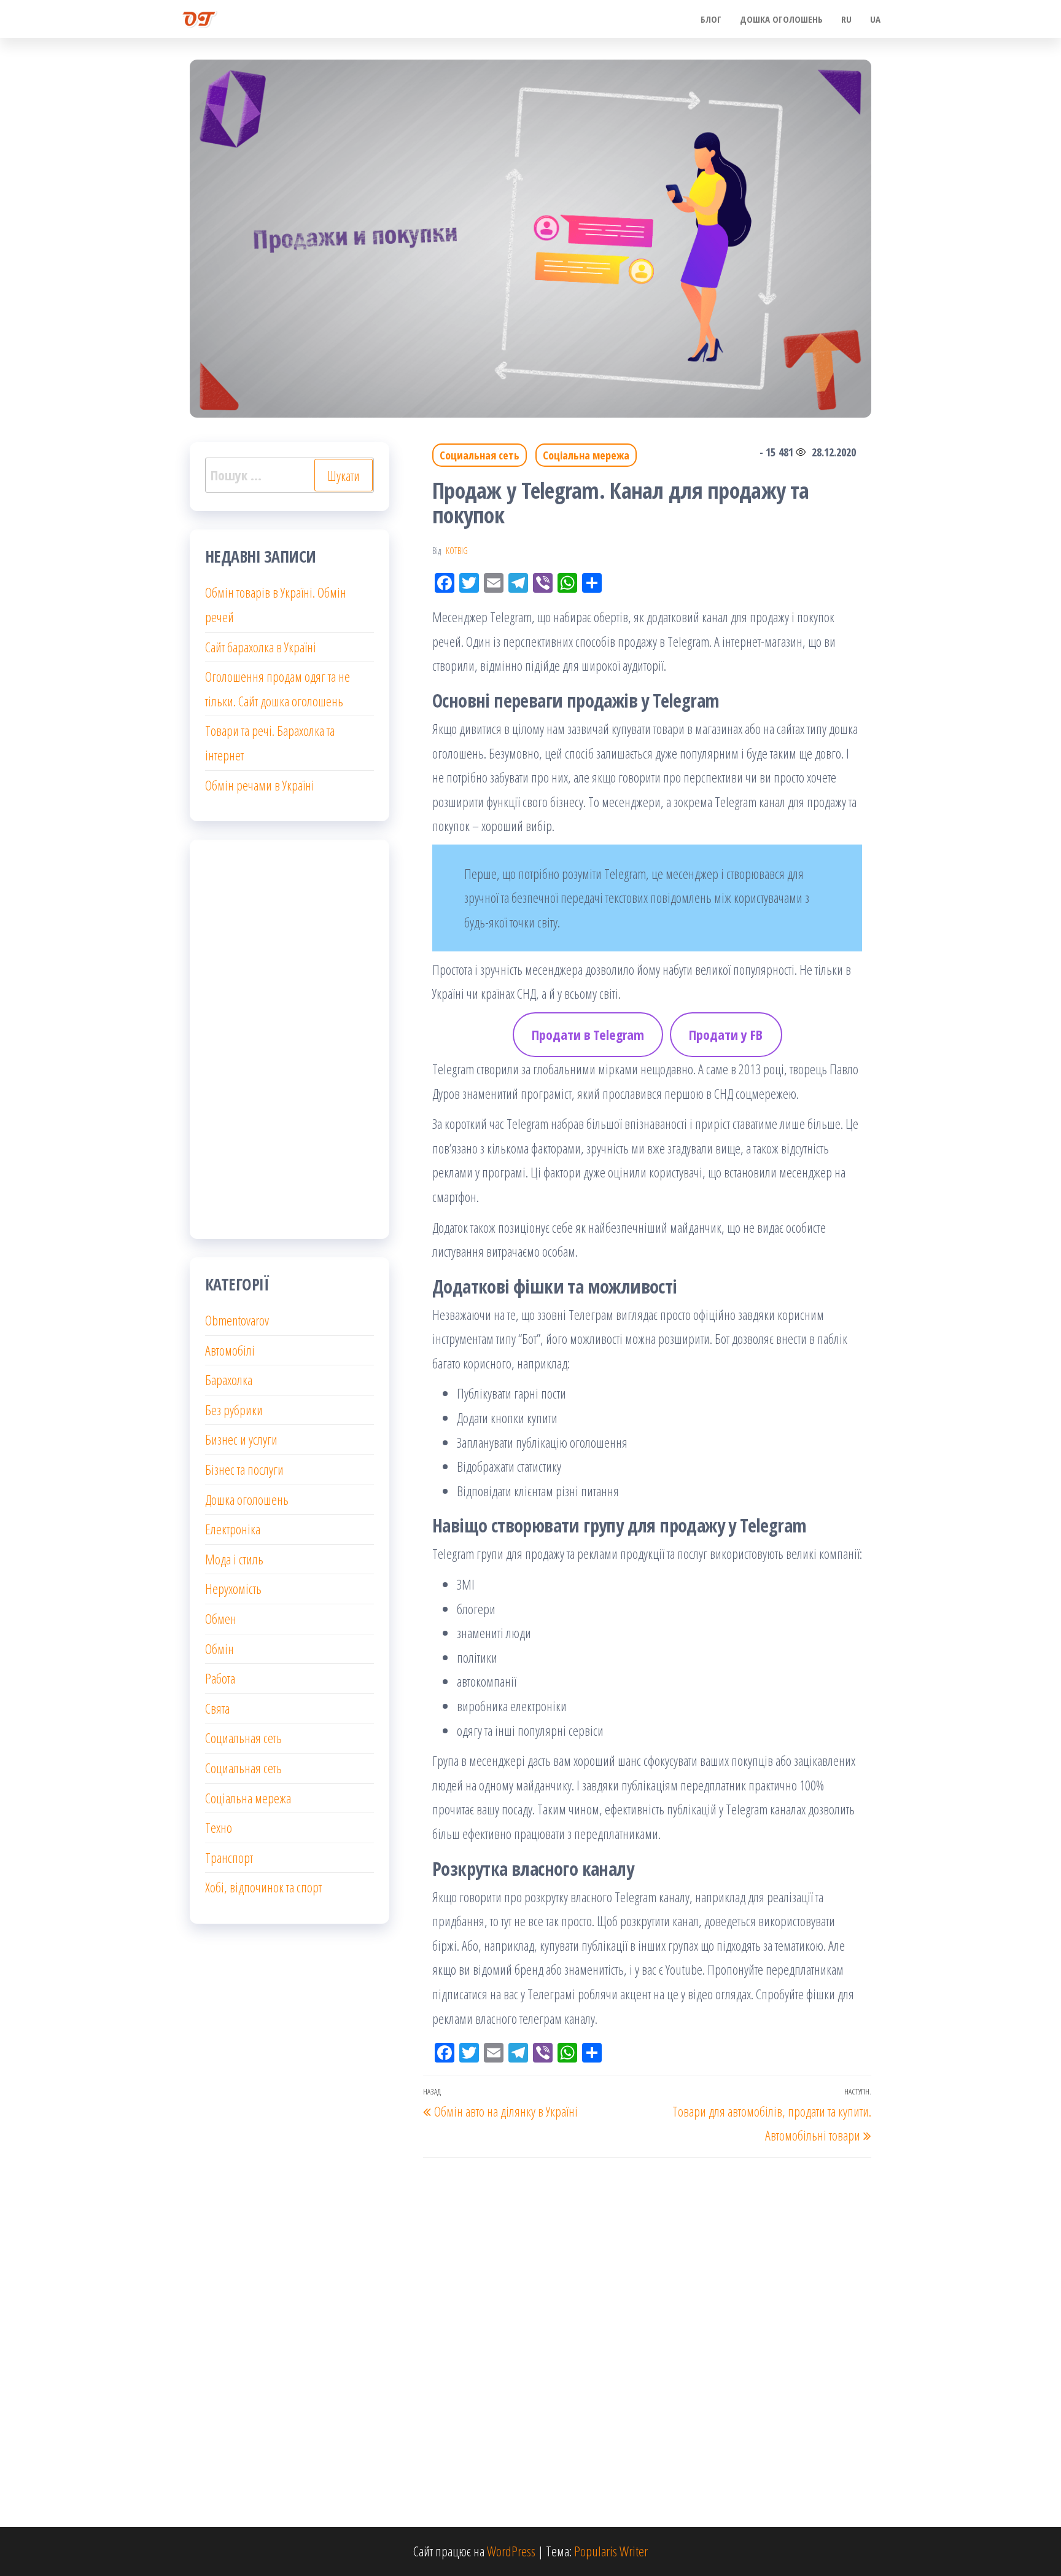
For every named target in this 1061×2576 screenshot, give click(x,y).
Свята (217, 1708)
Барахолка (229, 1380)
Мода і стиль (234, 1559)
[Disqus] (647, 2320)
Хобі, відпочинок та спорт (263, 1887)
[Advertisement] (290, 1039)
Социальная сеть (480, 455)
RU (846, 19)
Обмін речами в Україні (260, 785)
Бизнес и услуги (241, 1439)
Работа (220, 1678)
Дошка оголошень (781, 19)
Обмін (220, 1649)
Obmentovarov (237, 1320)
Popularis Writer (611, 2551)
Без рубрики (234, 1410)
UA (875, 19)
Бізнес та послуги (244, 1469)
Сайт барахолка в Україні (261, 647)
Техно (219, 1827)
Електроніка (233, 1529)
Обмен (221, 1618)
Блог (711, 19)
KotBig (457, 551)
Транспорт (229, 1857)
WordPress (511, 2551)
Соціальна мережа (586, 455)
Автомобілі (230, 1350)
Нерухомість (233, 1588)
